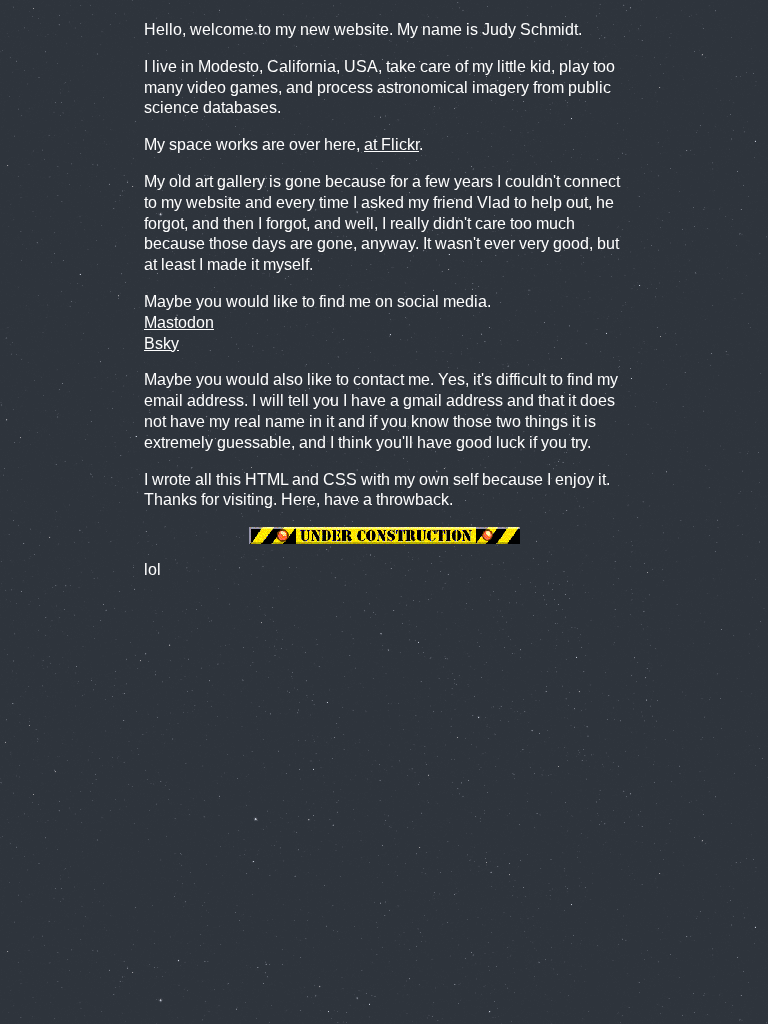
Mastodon (179, 322)
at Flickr (391, 144)
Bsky (161, 343)
